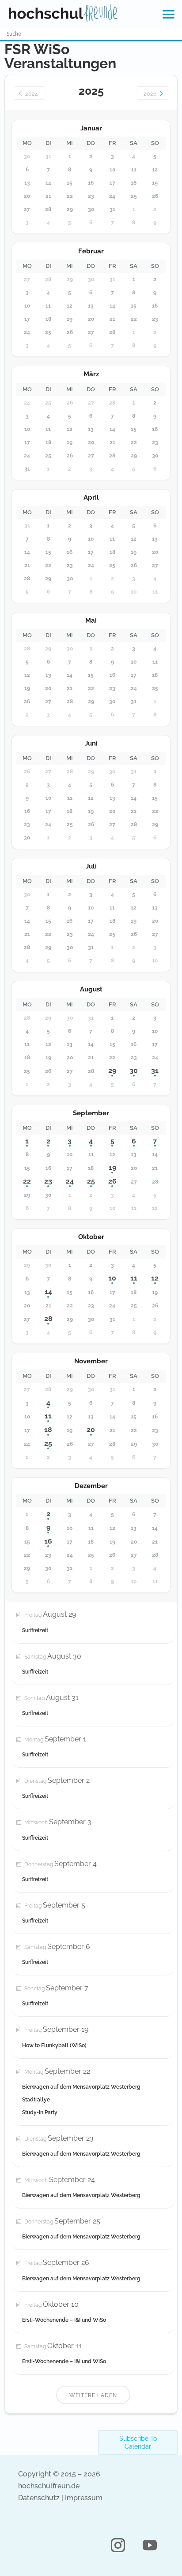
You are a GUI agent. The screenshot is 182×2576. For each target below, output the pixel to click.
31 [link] (155, 1071)
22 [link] (27, 1181)
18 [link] (48, 1430)
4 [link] (91, 1141)
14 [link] (48, 1292)
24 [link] (70, 1181)
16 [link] (48, 1541)
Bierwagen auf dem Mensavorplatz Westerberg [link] (81, 2087)
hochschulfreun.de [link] (49, 2486)
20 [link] (91, 1430)
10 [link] (112, 1278)
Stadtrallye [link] (36, 2100)
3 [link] (70, 1141)
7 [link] (155, 1141)
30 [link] (134, 1071)
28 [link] (48, 1319)
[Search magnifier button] (176, 34)
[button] (118, 2545)
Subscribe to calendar (138, 2442)
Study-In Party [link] (40, 2112)
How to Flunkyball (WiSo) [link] (54, 2045)
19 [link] (112, 1167)
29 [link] (112, 1071)
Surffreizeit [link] (35, 1630)
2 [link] (48, 1141)
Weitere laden (93, 2395)
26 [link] (112, 1181)
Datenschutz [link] (39, 2498)
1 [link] (27, 1141)
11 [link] (134, 1278)
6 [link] (134, 1141)
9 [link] (48, 1527)
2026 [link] (151, 94)
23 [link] (48, 1181)
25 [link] (91, 1181)
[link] (63, 13)
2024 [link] (31, 94)
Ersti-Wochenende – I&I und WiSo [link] (64, 2320)
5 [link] (112, 1141)
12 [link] (155, 1278)
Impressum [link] (84, 2498)
